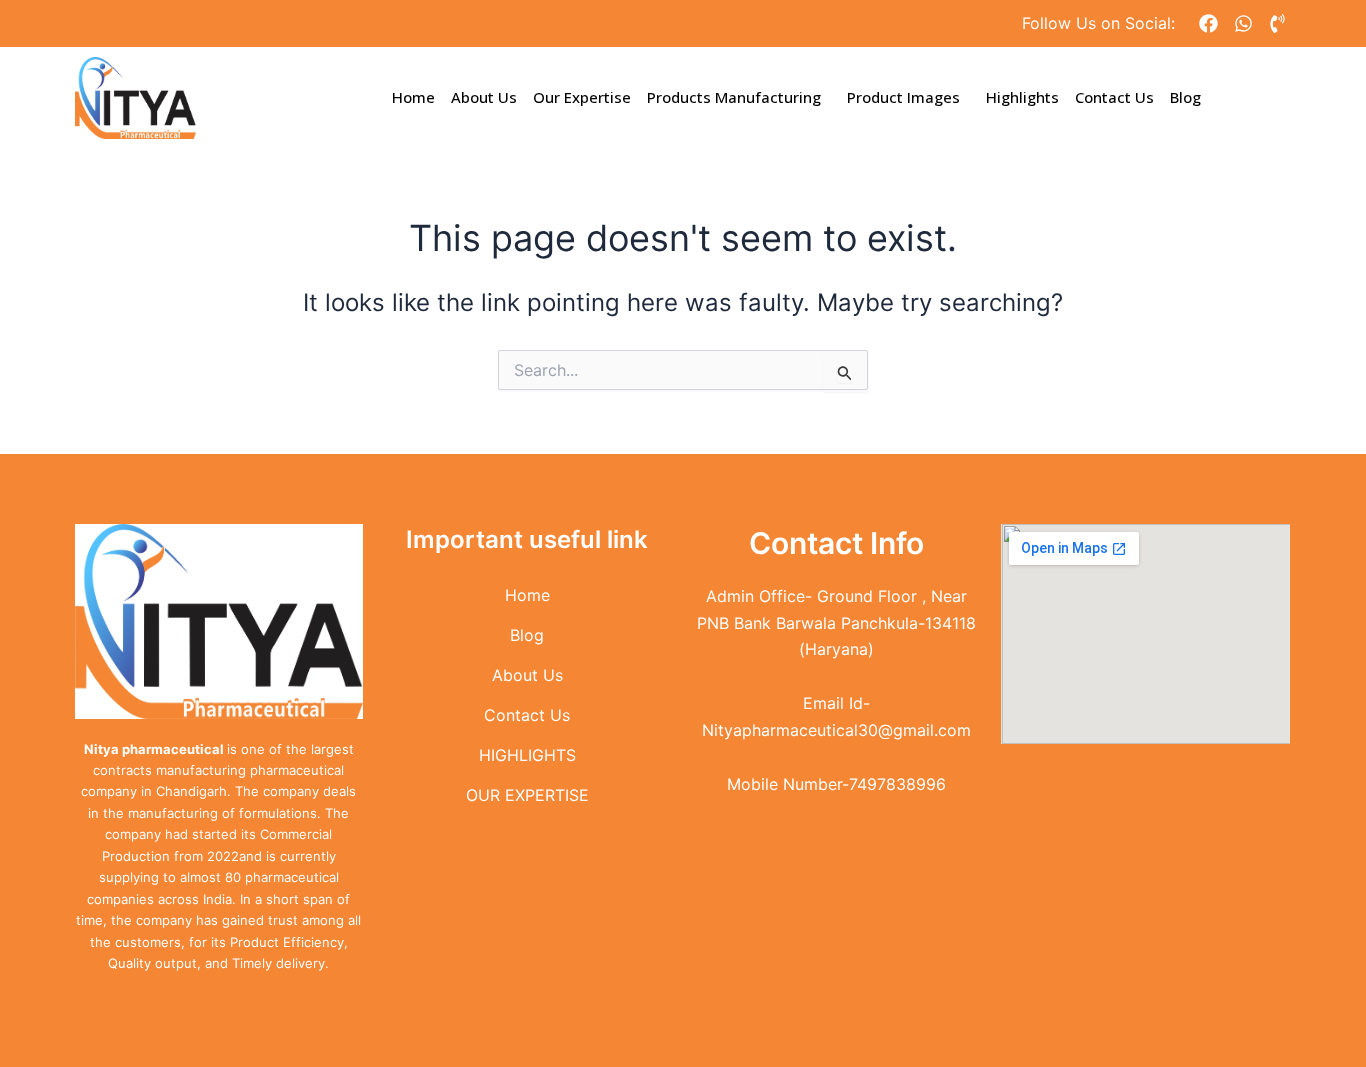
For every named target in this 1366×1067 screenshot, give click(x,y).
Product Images (903, 97)
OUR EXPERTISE (527, 795)
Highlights (1022, 97)
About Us (484, 97)
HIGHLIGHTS (527, 755)
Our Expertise (582, 97)
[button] (739, 97)
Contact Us (1114, 97)
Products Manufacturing (734, 97)
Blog (1185, 97)
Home (413, 97)
